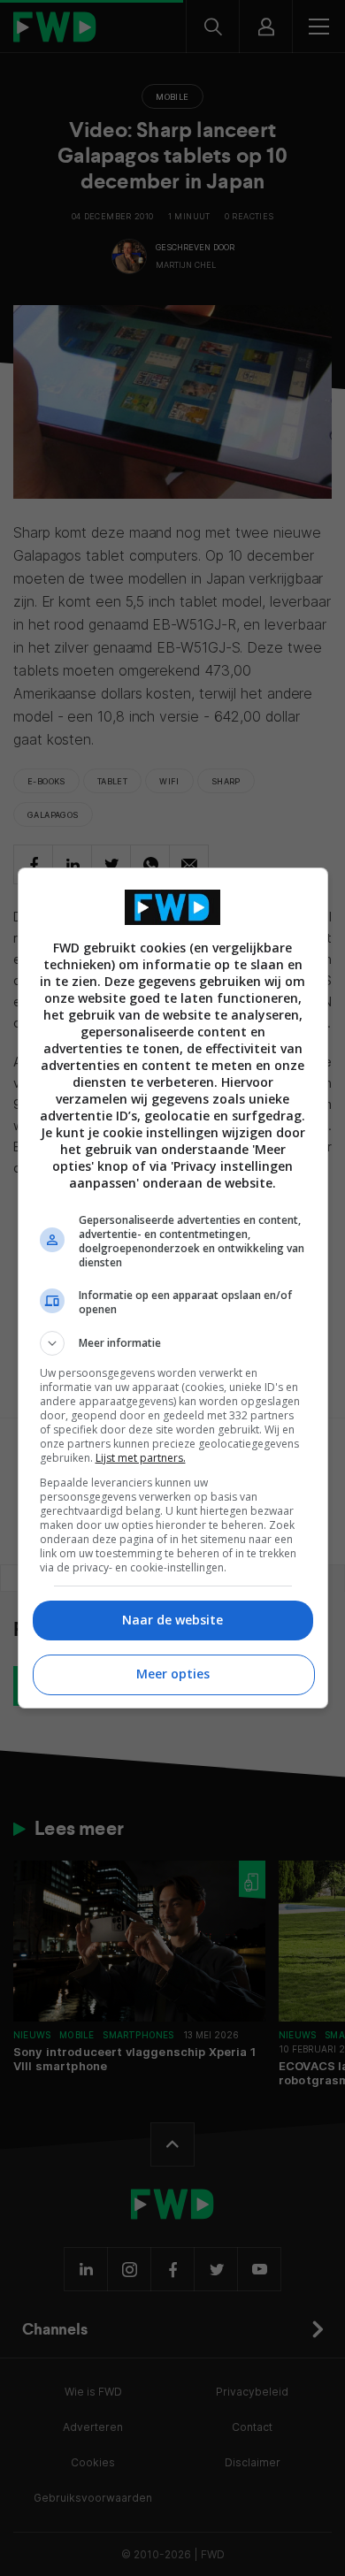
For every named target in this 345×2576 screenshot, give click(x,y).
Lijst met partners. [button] (141, 1458)
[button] (173, 1343)
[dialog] (173, 1288)
